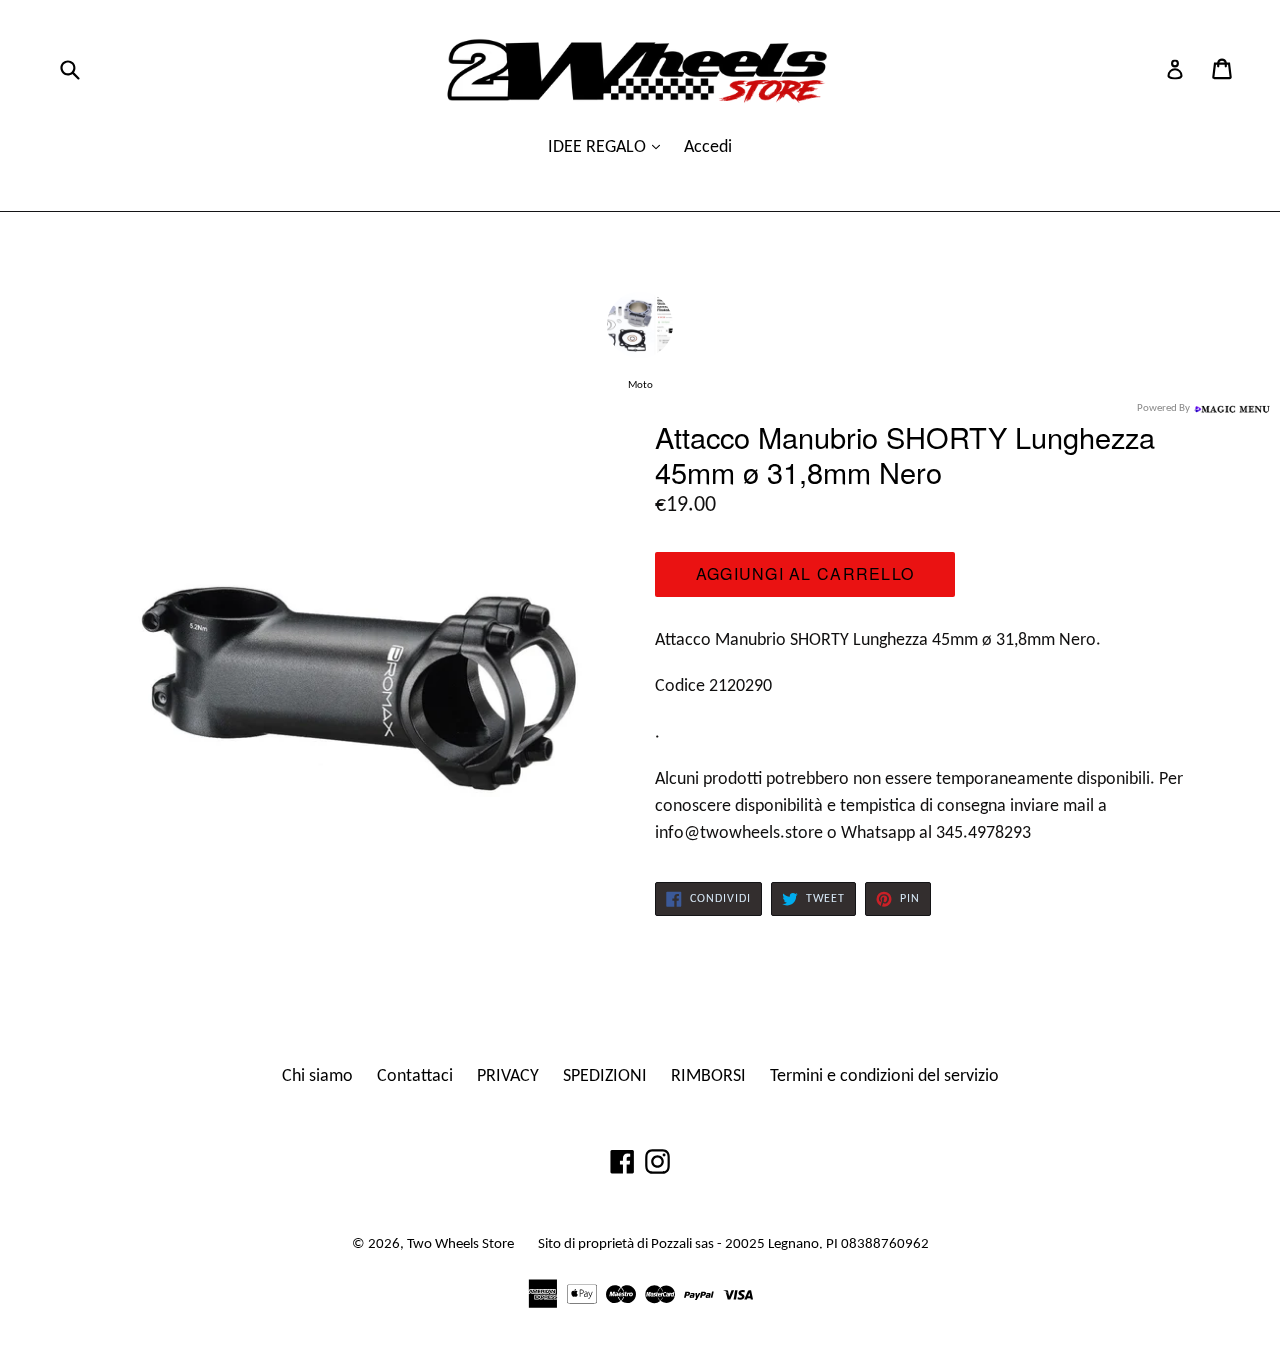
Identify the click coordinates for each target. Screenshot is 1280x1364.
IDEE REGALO (599, 147)
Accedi (708, 147)
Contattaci (415, 1076)
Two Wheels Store (460, 1244)
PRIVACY (508, 1076)
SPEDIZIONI (605, 1076)
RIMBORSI (708, 1076)
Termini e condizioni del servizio (884, 1076)
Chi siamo (317, 1076)
